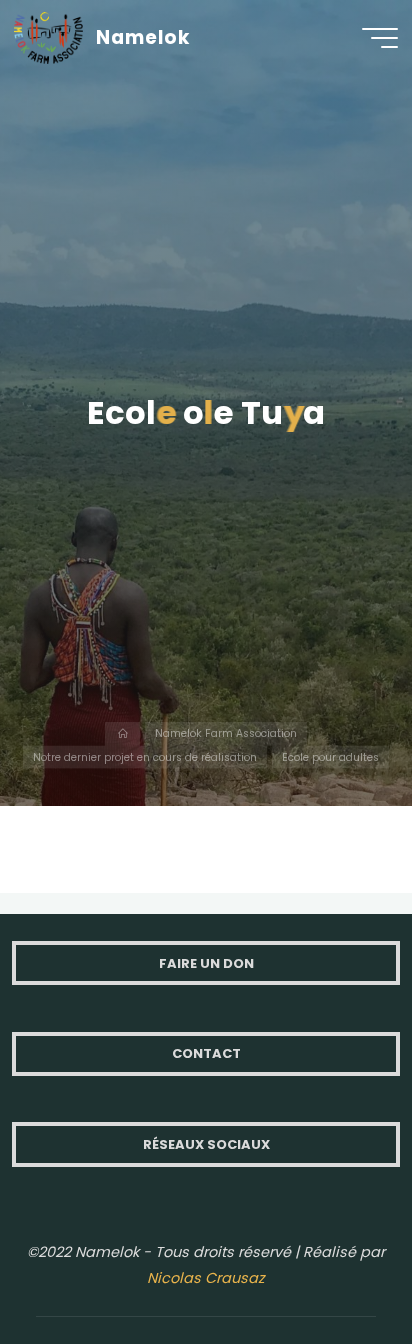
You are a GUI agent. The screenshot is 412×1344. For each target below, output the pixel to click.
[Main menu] (380, 38)
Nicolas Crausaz (206, 1278)
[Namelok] (48, 37)
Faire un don (206, 963)
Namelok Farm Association (226, 733)
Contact (206, 1053)
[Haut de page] (334, 1266)
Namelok (143, 37)
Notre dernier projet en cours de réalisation (145, 756)
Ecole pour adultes (330, 756)
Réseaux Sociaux (206, 1144)
